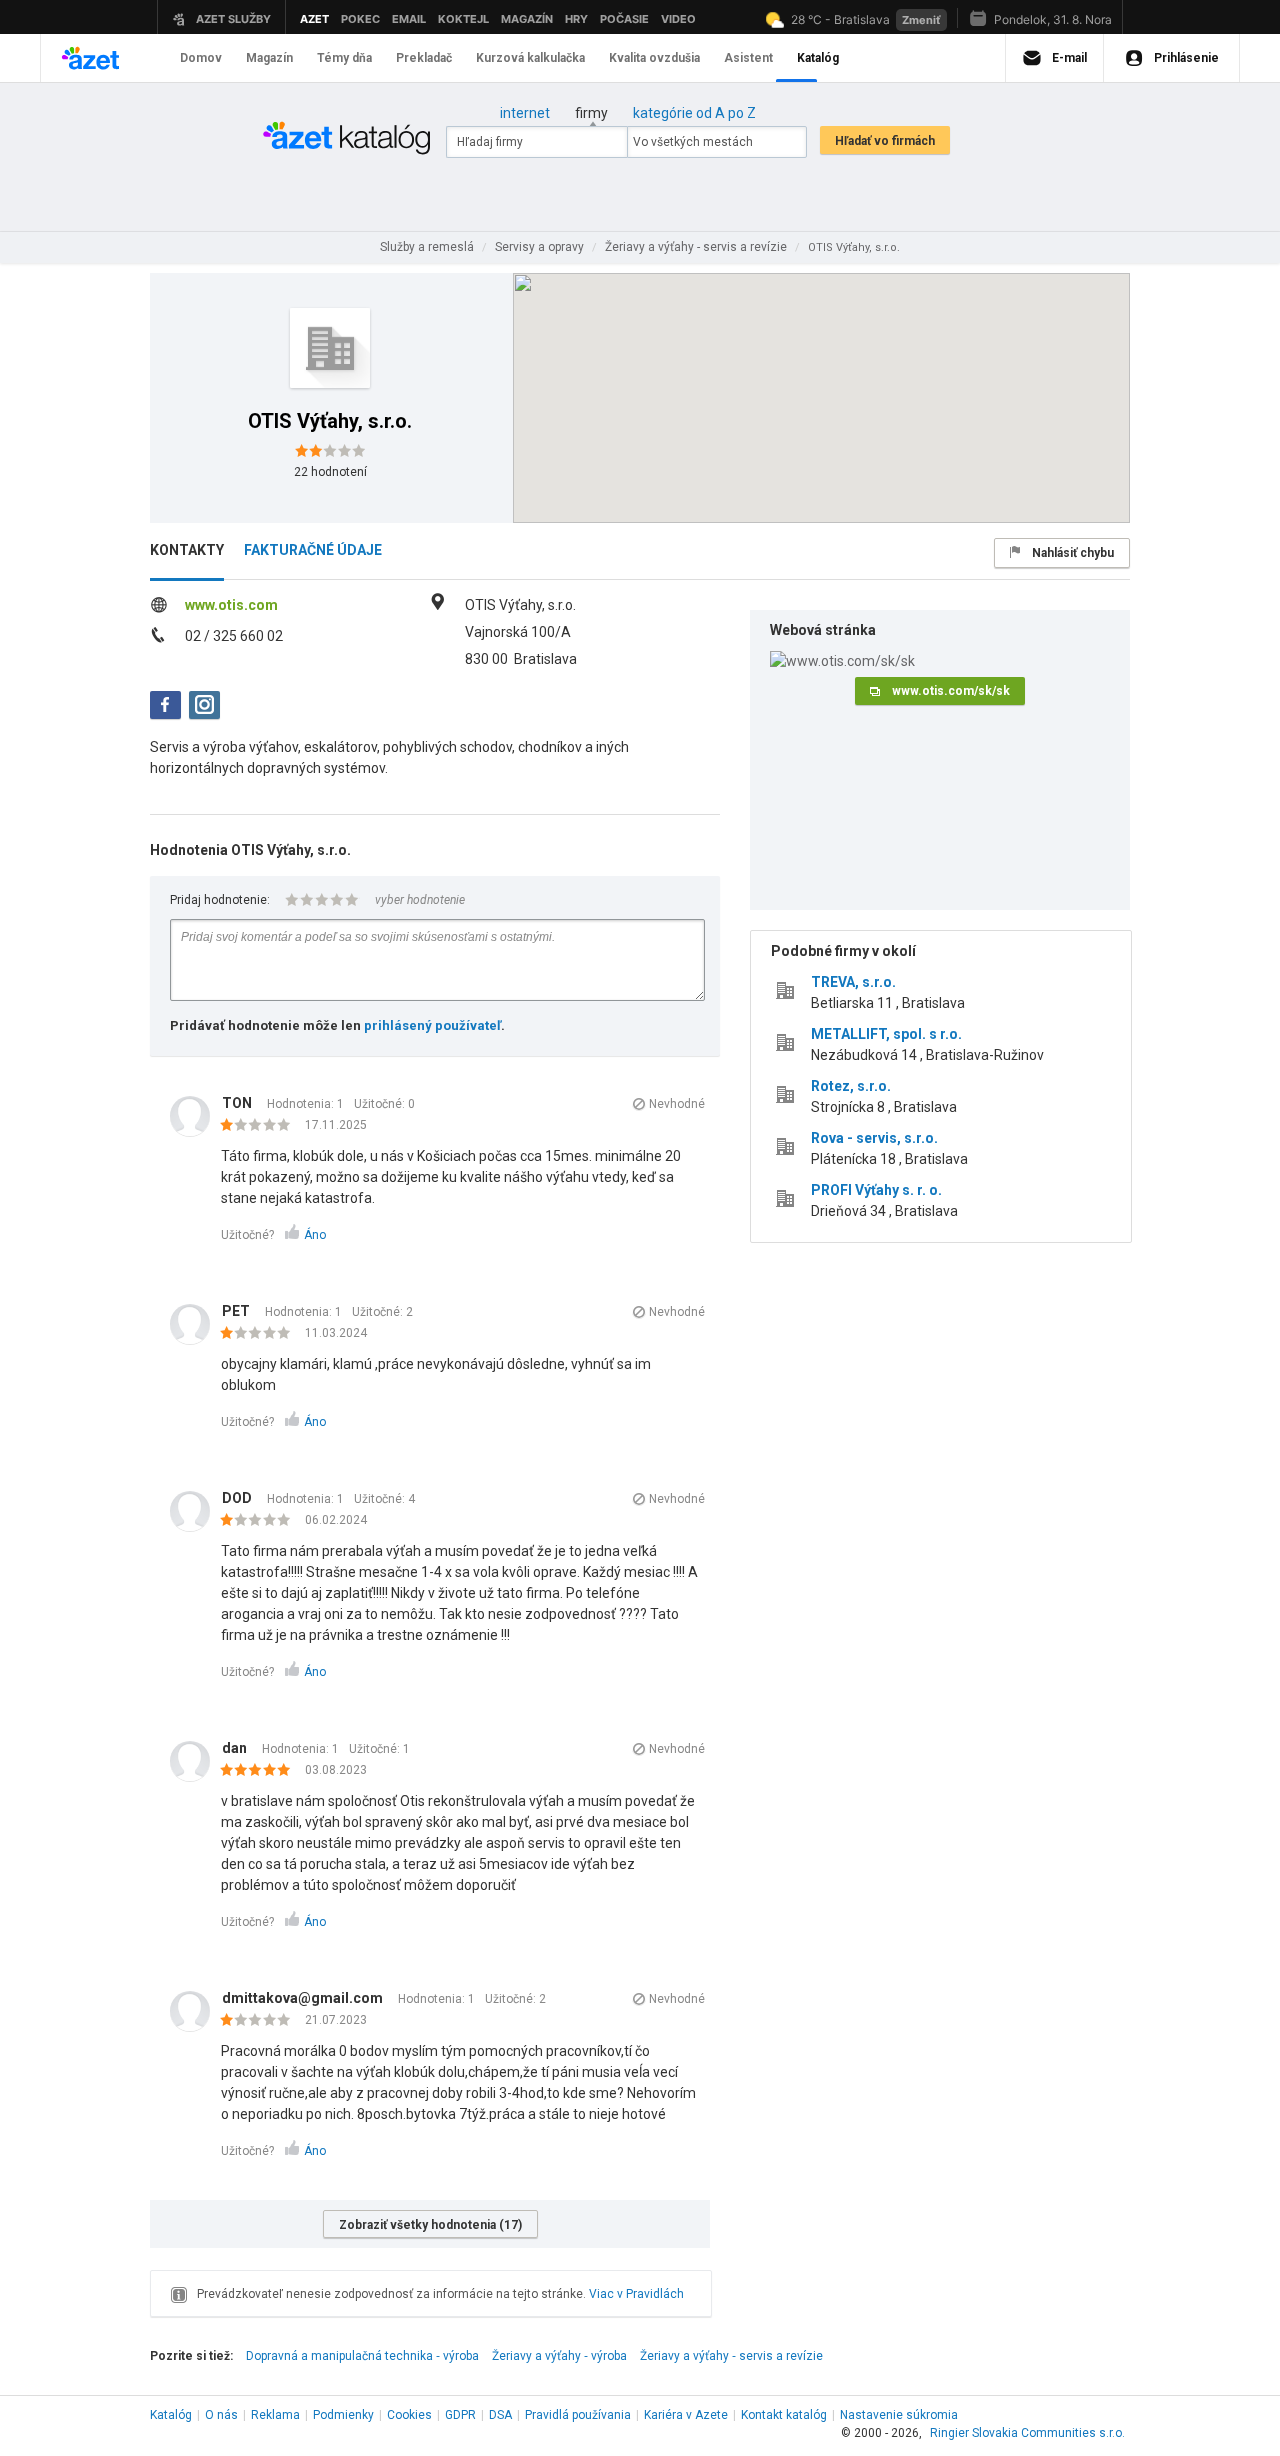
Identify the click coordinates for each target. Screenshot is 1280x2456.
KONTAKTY (187, 550)
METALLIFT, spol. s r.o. (886, 1034)
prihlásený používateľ (432, 1025)
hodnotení (330, 472)
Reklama (275, 2415)
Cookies (409, 2415)
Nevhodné (677, 1104)
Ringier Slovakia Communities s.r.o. (1027, 2433)
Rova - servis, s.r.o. (874, 1138)
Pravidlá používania (578, 2415)
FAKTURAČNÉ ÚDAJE (313, 550)
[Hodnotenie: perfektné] (260, 1771)
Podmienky (343, 2415)
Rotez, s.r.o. (851, 1086)
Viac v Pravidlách (636, 2294)
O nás (221, 2415)
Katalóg (171, 2415)
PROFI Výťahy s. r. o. (876, 1190)
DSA (500, 2415)
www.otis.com (231, 605)
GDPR (460, 2415)
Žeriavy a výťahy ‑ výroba (559, 2356)
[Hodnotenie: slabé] (260, 1126)
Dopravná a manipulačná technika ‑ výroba (362, 2356)
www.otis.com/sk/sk (951, 691)
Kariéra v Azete (686, 2415)
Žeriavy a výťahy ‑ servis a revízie (731, 2356)
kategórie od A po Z (694, 113)
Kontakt (784, 2415)
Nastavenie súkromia (899, 2415)
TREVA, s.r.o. (853, 982)
